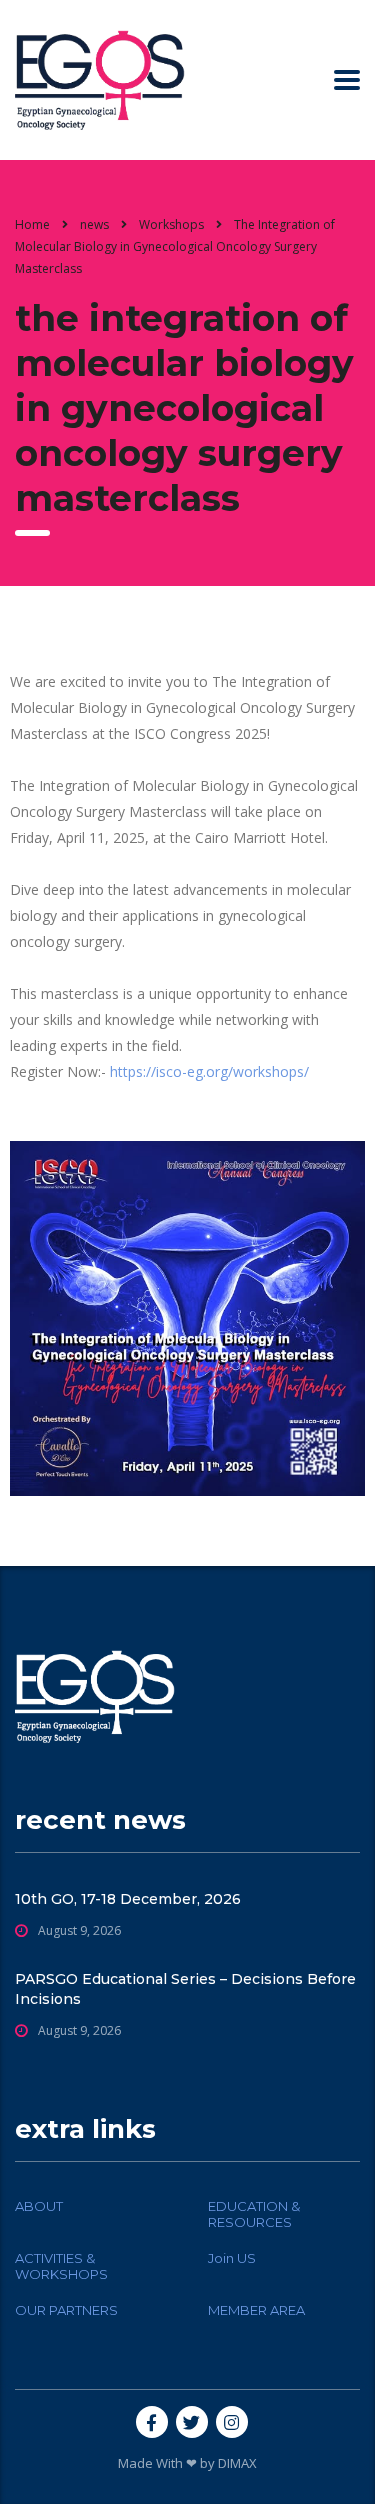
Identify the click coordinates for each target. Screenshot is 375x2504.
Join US (232, 2258)
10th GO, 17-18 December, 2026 (128, 1899)
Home (32, 224)
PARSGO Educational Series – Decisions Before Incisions (185, 1989)
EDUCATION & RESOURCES (254, 2214)
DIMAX (237, 2463)
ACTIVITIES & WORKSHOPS (61, 2266)
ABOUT (39, 2206)
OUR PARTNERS (66, 2310)
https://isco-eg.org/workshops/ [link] (209, 1071)
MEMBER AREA (256, 2310)
